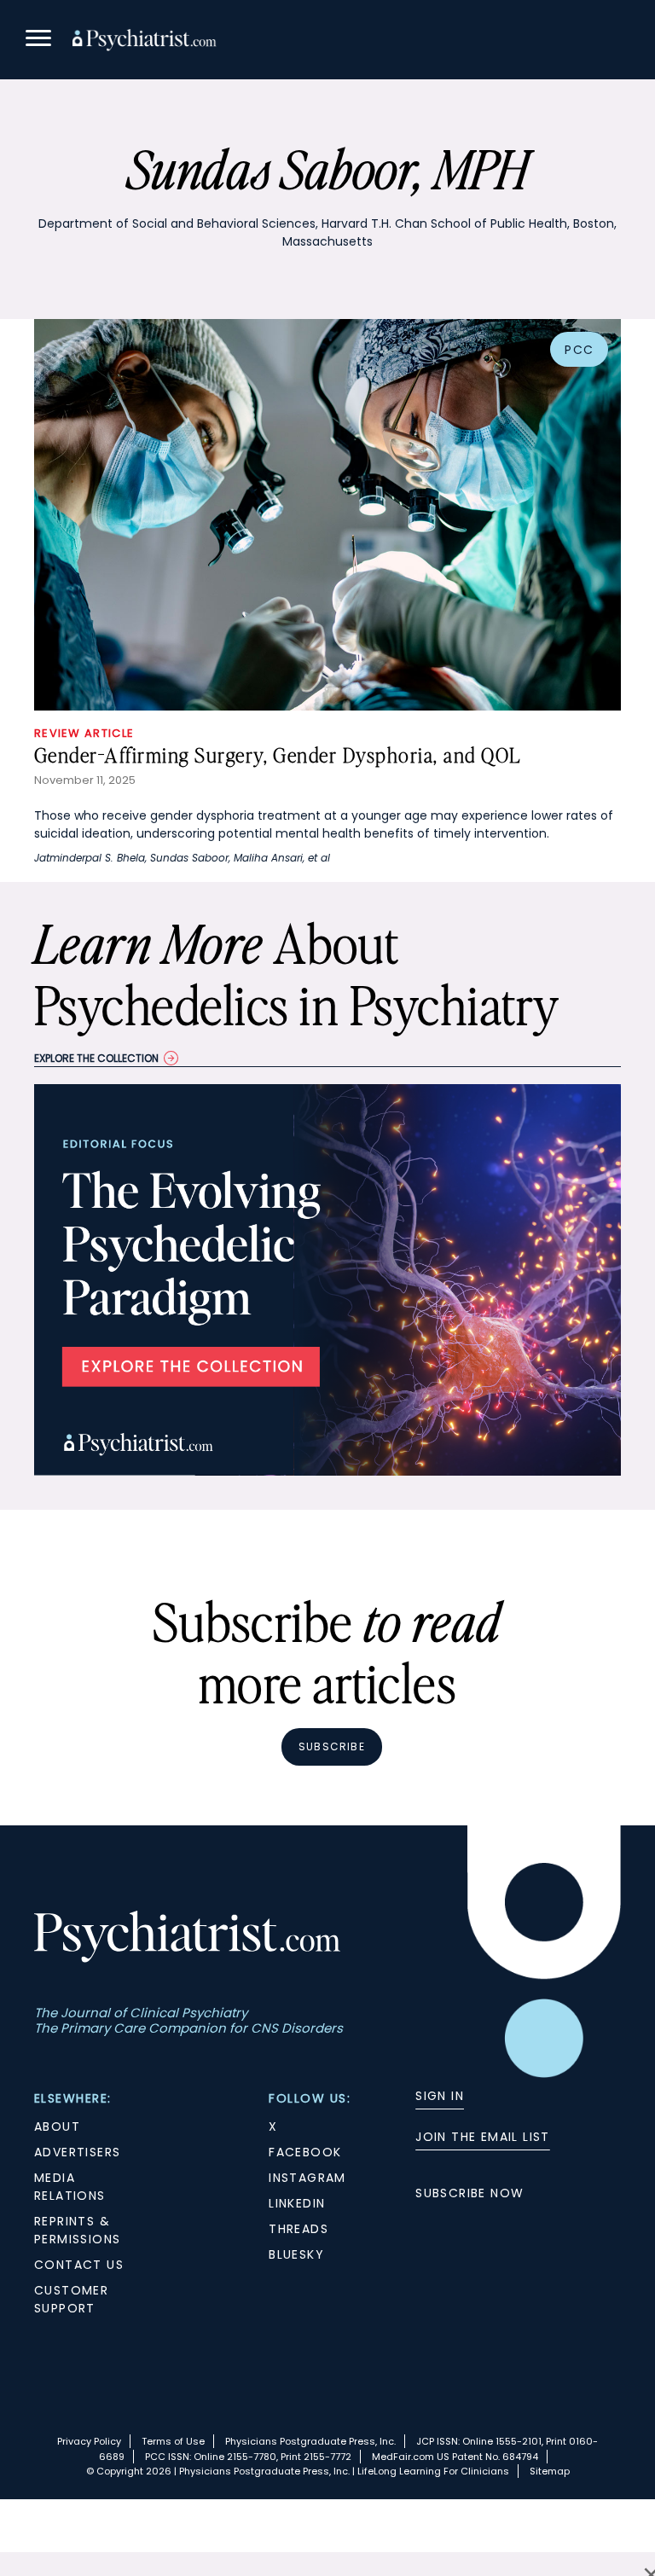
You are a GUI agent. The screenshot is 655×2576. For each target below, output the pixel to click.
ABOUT (57, 2126)
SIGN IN (440, 2096)
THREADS (299, 2229)
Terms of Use (173, 2441)
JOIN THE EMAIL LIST (483, 2137)
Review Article (84, 733)
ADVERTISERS (77, 2152)
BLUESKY (296, 2254)
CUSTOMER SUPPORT (71, 2299)
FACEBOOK (305, 2152)
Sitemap (550, 2471)
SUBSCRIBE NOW (470, 2193)
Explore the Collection (96, 1058)
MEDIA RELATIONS (70, 2187)
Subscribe (332, 1746)
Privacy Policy (89, 2441)
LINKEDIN (297, 2203)
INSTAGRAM (307, 2178)
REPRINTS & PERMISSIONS (77, 2230)
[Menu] (38, 41)
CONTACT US (79, 2265)
